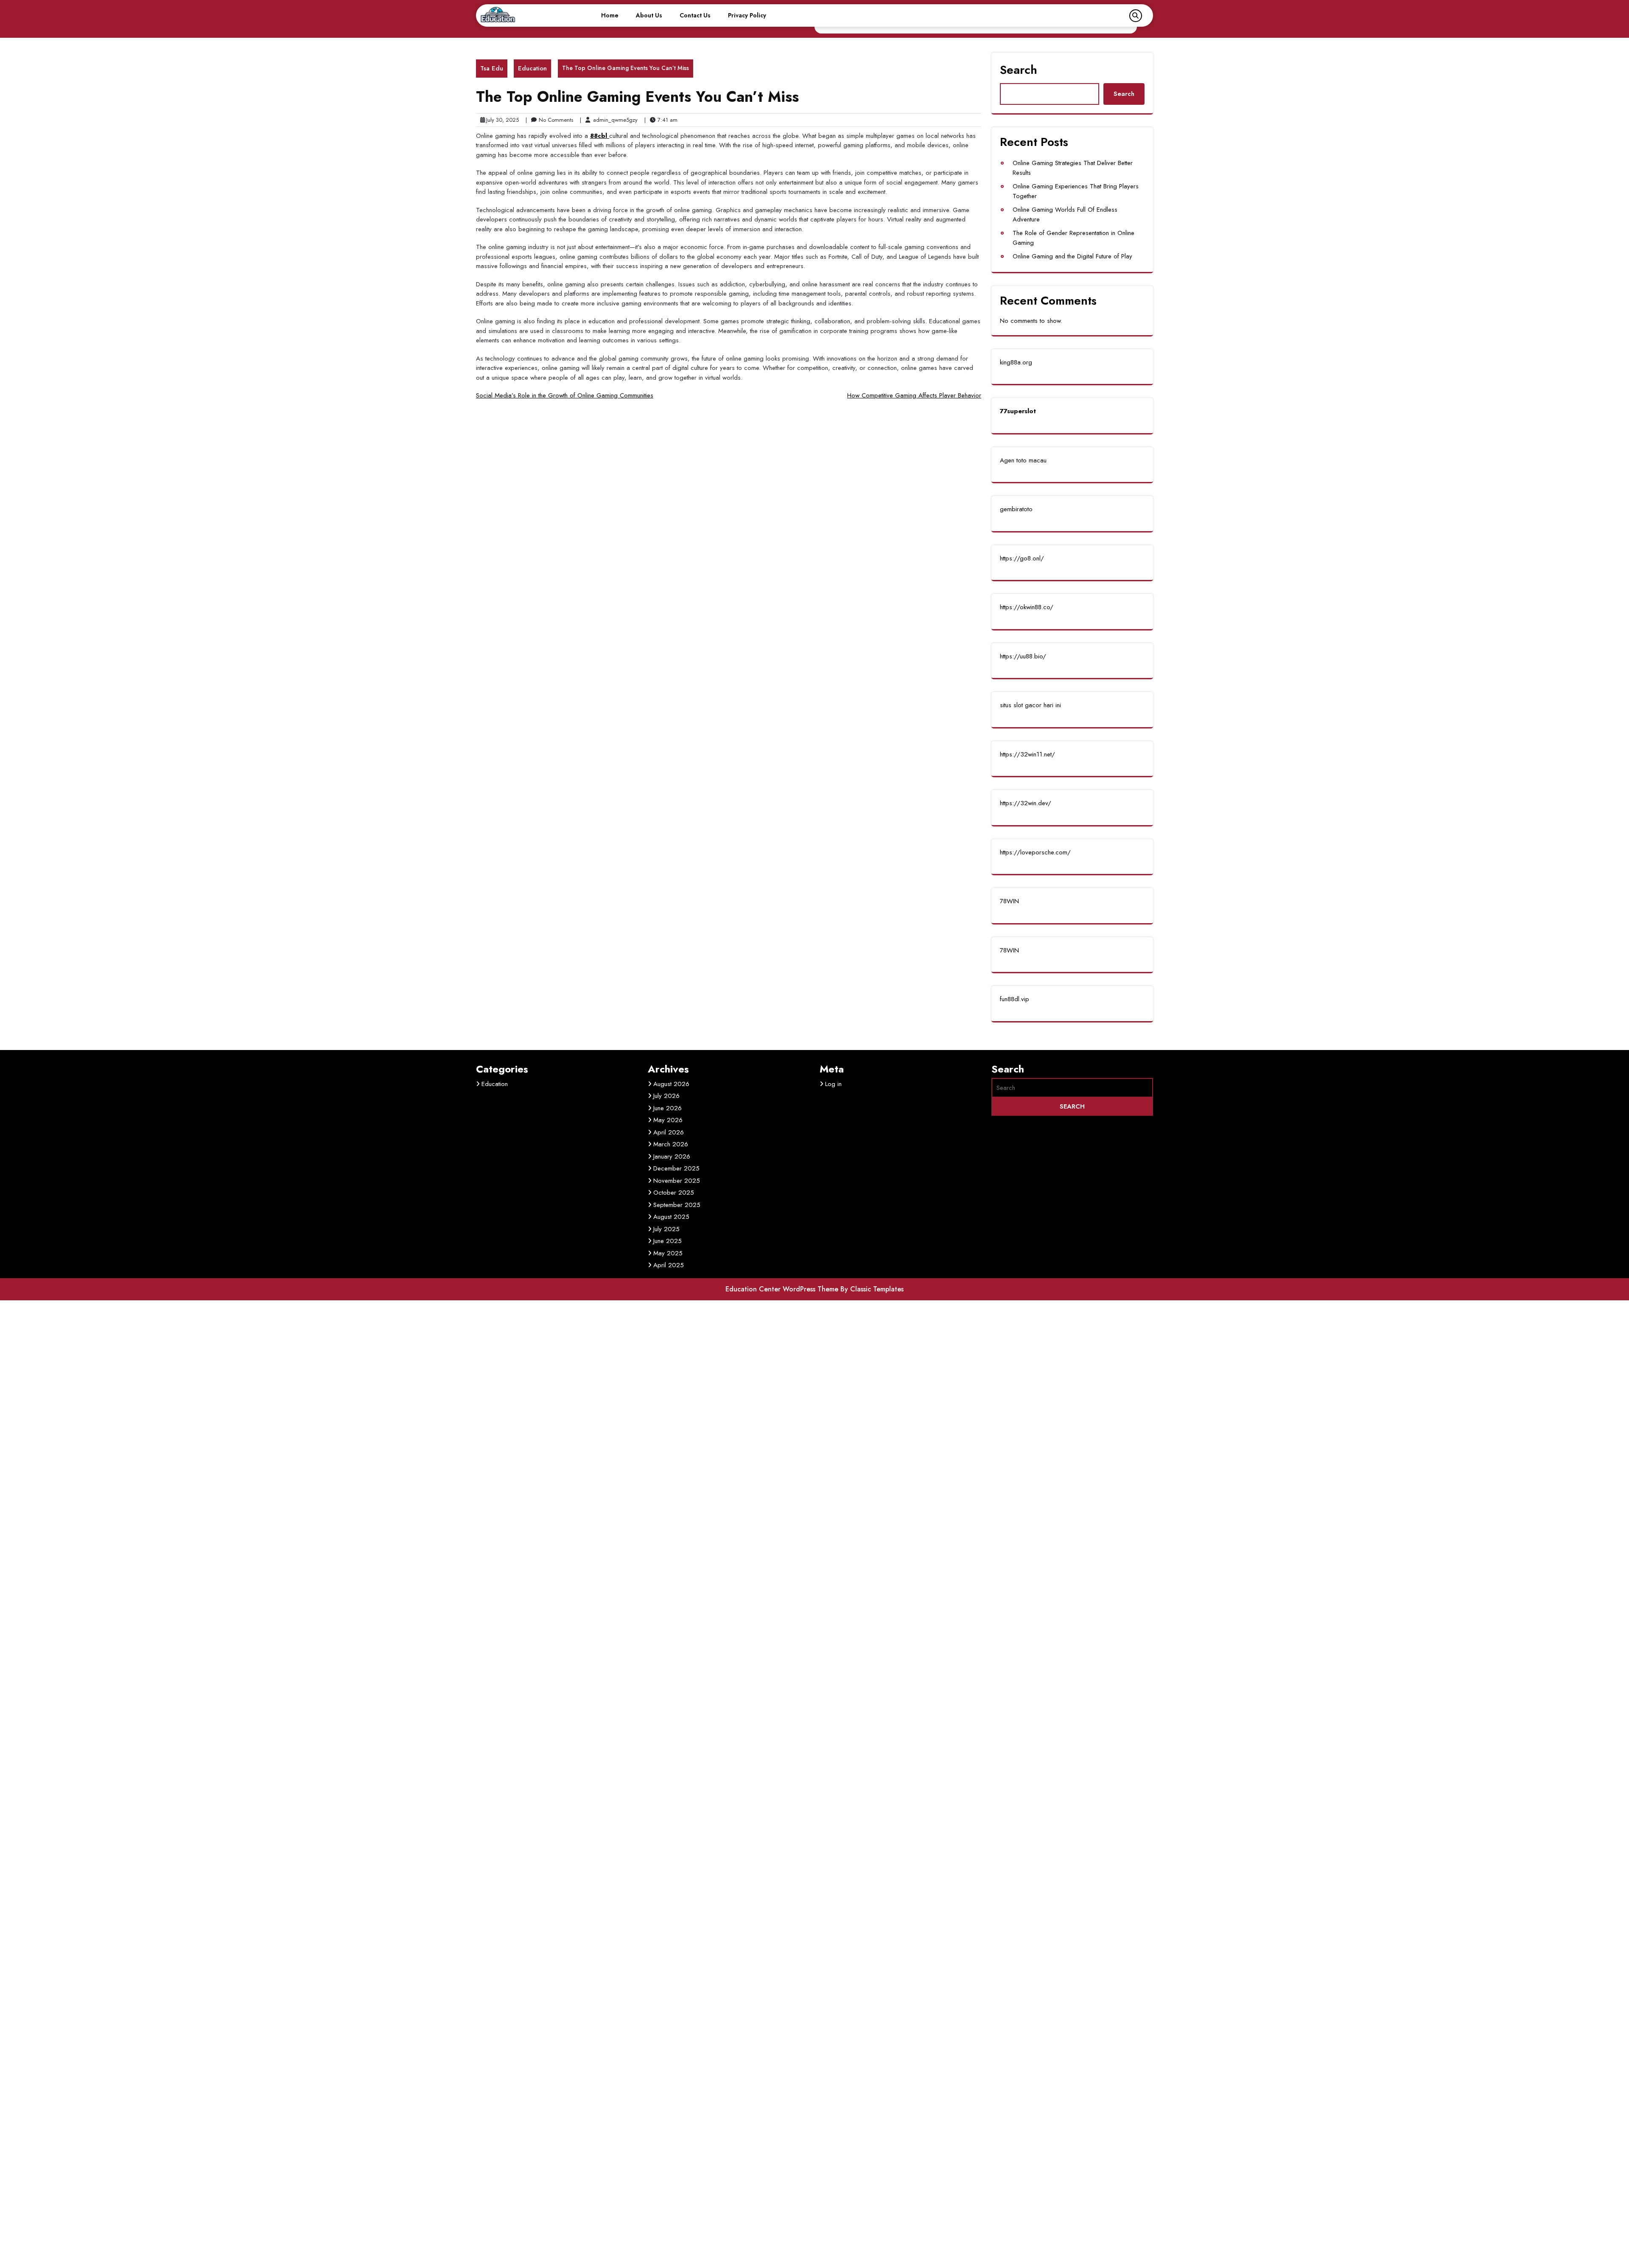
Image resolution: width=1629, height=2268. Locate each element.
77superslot (1018, 411)
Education (532, 68)
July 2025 (666, 1229)
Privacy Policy (747, 15)
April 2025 (669, 1265)
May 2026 (668, 1120)
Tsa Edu (492, 68)
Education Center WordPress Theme (783, 1289)
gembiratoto (1016, 509)
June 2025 (668, 1241)
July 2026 (666, 1096)
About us (649, 15)
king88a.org (1016, 362)
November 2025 (677, 1181)
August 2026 (671, 1084)
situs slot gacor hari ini (1030, 705)
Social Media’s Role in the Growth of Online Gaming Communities (565, 395)
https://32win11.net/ (1027, 754)
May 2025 (668, 1253)
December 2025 (676, 1168)
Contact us (695, 15)
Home (610, 15)
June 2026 (668, 1108)
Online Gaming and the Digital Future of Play (1072, 256)
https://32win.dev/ (1026, 803)
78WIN (1009, 901)
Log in (833, 1084)
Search (1019, 70)
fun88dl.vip (1015, 999)
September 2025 (677, 1205)
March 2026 (671, 1144)
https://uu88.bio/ (1023, 656)
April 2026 (669, 1132)
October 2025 (674, 1193)
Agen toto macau (1023, 460)
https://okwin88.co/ (1027, 607)
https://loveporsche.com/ (1035, 852)
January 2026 (672, 1156)
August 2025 (671, 1217)
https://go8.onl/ (1022, 558)
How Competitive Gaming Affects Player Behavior (914, 395)
